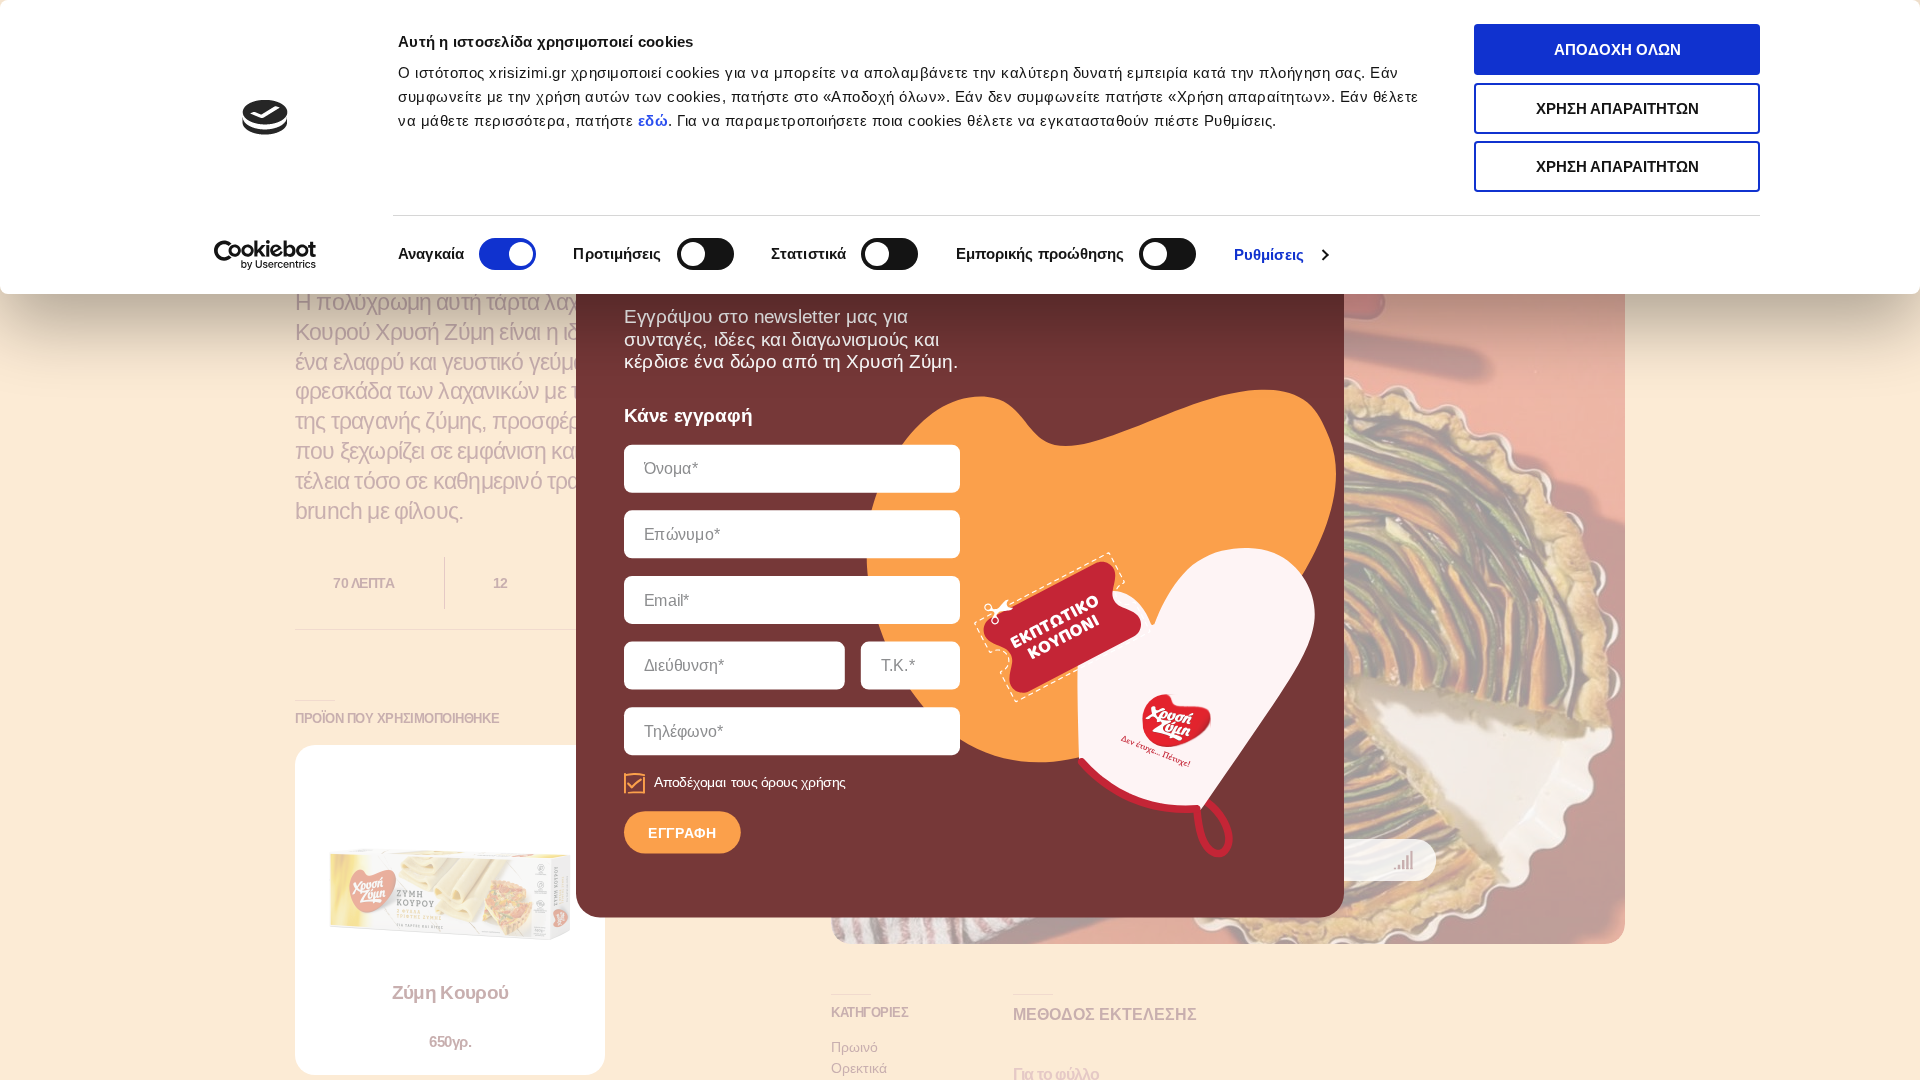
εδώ (653, 120)
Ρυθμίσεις (1269, 254)
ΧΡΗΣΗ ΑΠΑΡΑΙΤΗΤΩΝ (1617, 108)
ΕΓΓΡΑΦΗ (682, 833)
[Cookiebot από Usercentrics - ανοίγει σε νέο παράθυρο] (265, 255)
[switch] (705, 254)
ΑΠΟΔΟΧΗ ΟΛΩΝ (1617, 49)
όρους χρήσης (803, 783)
